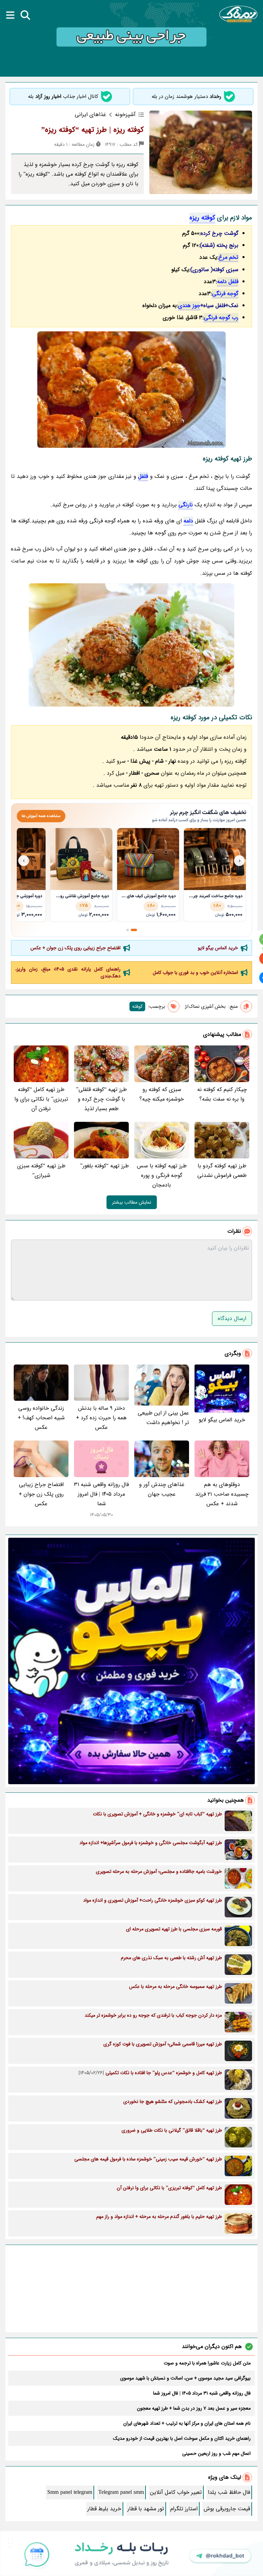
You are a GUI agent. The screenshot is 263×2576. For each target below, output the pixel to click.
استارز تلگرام (184, 2509)
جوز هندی (189, 306)
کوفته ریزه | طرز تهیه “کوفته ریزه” (92, 130)
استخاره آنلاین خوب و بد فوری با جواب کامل (195, 973)
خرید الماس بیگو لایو (218, 948)
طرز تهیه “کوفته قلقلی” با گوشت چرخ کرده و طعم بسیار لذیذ (101, 1099)
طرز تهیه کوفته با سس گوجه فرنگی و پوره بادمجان (162, 1175)
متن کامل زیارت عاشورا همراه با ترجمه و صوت (207, 2363)
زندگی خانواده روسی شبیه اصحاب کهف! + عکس (41, 1418)
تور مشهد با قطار (146, 2509)
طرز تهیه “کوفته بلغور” (104, 1166)
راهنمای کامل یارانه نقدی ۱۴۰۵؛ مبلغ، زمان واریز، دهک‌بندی (68, 973)
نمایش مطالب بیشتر (132, 1202)
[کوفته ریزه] (131, 390)
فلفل (143, 476)
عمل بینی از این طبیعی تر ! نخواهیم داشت (163, 1418)
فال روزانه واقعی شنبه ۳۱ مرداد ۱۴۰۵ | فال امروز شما (101, 1494)
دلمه (188, 521)
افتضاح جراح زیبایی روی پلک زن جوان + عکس (76, 948)
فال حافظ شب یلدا (229, 2492)
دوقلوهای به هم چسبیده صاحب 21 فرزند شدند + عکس (222, 1494)
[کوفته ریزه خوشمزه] (131, 645)
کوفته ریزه (202, 218)
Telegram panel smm (121, 2492)
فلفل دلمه (228, 282)
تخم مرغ (228, 257)
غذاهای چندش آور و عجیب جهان (162, 1489)
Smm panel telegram (70, 2492)
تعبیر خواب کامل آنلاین (176, 2492)
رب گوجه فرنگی (221, 318)
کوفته (137, 1006)
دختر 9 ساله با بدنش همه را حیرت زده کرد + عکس (101, 1418)
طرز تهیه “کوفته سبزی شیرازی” (41, 1171)
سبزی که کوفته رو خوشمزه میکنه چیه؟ (162, 1094)
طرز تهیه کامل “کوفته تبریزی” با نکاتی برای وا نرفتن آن (41, 1099)
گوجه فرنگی (225, 294)
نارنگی (186, 505)
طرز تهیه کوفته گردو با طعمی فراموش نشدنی (222, 1171)
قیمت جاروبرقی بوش (227, 2509)
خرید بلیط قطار (104, 2509)
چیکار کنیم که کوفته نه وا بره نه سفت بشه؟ (222, 1094)
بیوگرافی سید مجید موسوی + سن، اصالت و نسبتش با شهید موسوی (185, 2378)
